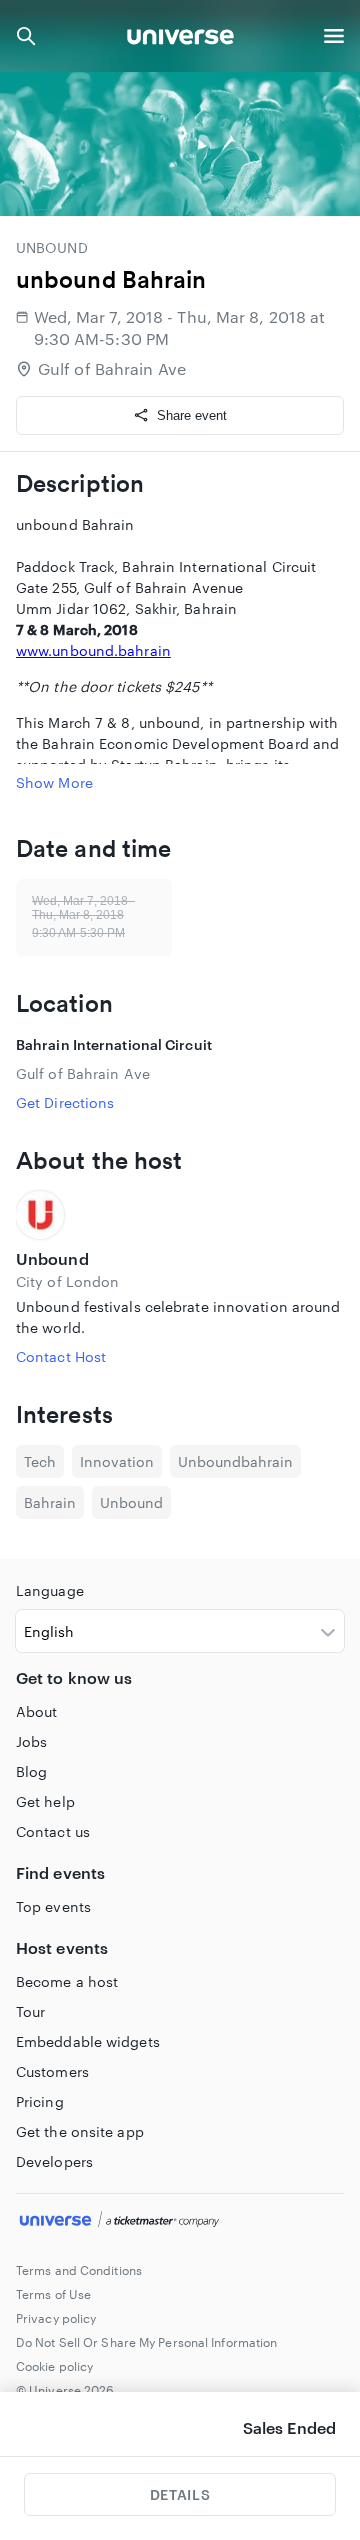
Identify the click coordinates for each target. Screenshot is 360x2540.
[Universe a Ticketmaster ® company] (180, 2222)
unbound (131, 1502)
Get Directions (65, 1102)
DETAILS (180, 2494)
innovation (117, 1461)
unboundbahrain (235, 1461)
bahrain (50, 1502)
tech (40, 1461)
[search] (26, 36)
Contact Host (61, 1356)
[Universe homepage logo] (180, 39)
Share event (192, 415)
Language (50, 1590)
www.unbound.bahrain (93, 650)
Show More (54, 782)
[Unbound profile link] (180, 1215)
